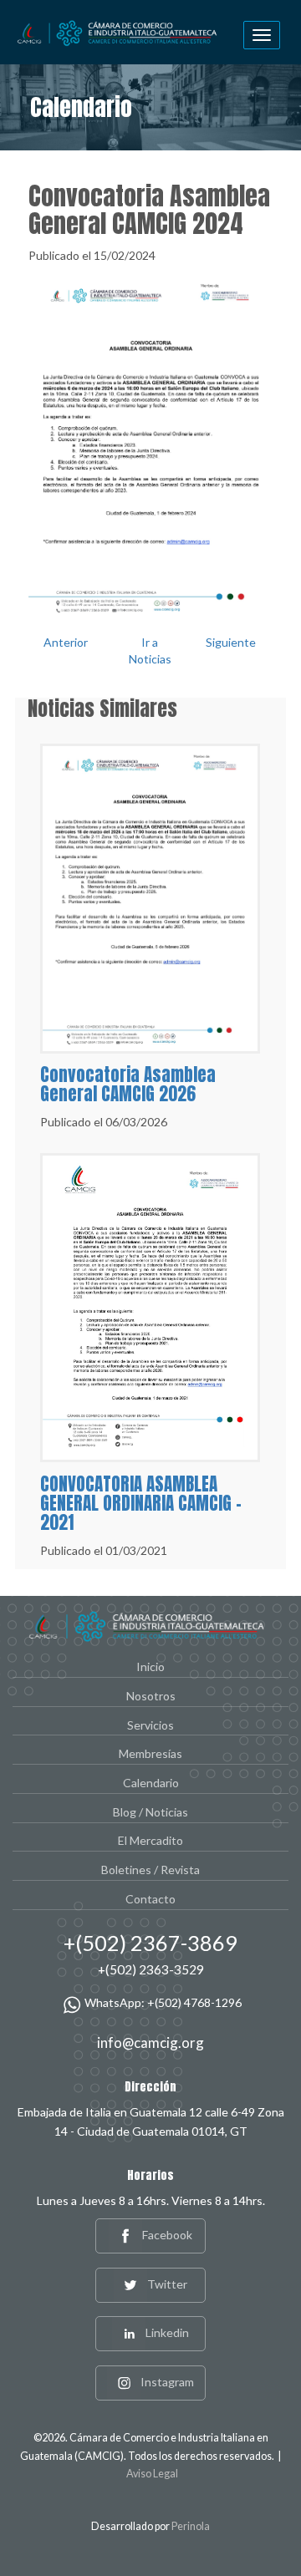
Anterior (66, 642)
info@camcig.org (150, 2043)
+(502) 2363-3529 (151, 1969)
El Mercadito (150, 1840)
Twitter (167, 2284)
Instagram (167, 2382)
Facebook (167, 2235)
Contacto (150, 1899)
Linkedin (167, 2332)
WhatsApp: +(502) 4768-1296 (163, 2002)
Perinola (191, 2526)
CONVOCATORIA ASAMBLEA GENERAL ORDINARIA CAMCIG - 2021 (141, 1503)
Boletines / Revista (150, 1870)
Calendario (151, 1783)
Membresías (150, 1753)
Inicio (150, 1667)
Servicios (150, 1725)
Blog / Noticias (150, 1812)
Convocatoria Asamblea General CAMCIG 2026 (128, 1084)
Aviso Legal (152, 2474)
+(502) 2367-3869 (150, 1943)
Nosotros (151, 1696)
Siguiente (231, 642)
